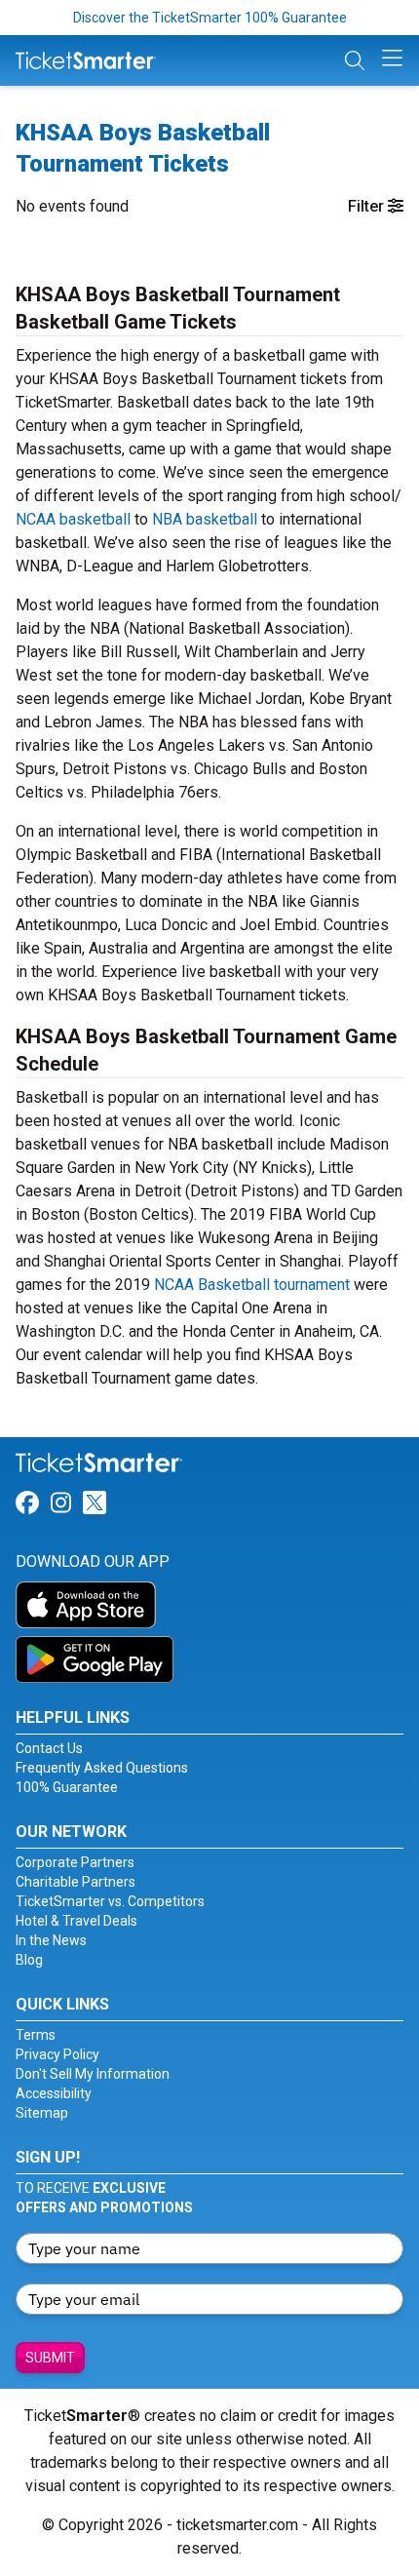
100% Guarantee (67, 1787)
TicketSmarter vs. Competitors (110, 1901)
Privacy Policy (57, 2054)
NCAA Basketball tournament (252, 1285)
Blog (29, 1960)
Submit (50, 2358)
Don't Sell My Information (93, 2074)
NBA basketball (205, 519)
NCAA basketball (73, 519)
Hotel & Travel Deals (76, 1921)
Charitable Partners (76, 1882)
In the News (51, 1940)
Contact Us (49, 1748)
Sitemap (42, 2113)
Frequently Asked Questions (102, 1768)
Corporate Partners (75, 1862)
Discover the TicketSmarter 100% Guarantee (210, 18)
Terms (36, 2035)
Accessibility (54, 2093)
